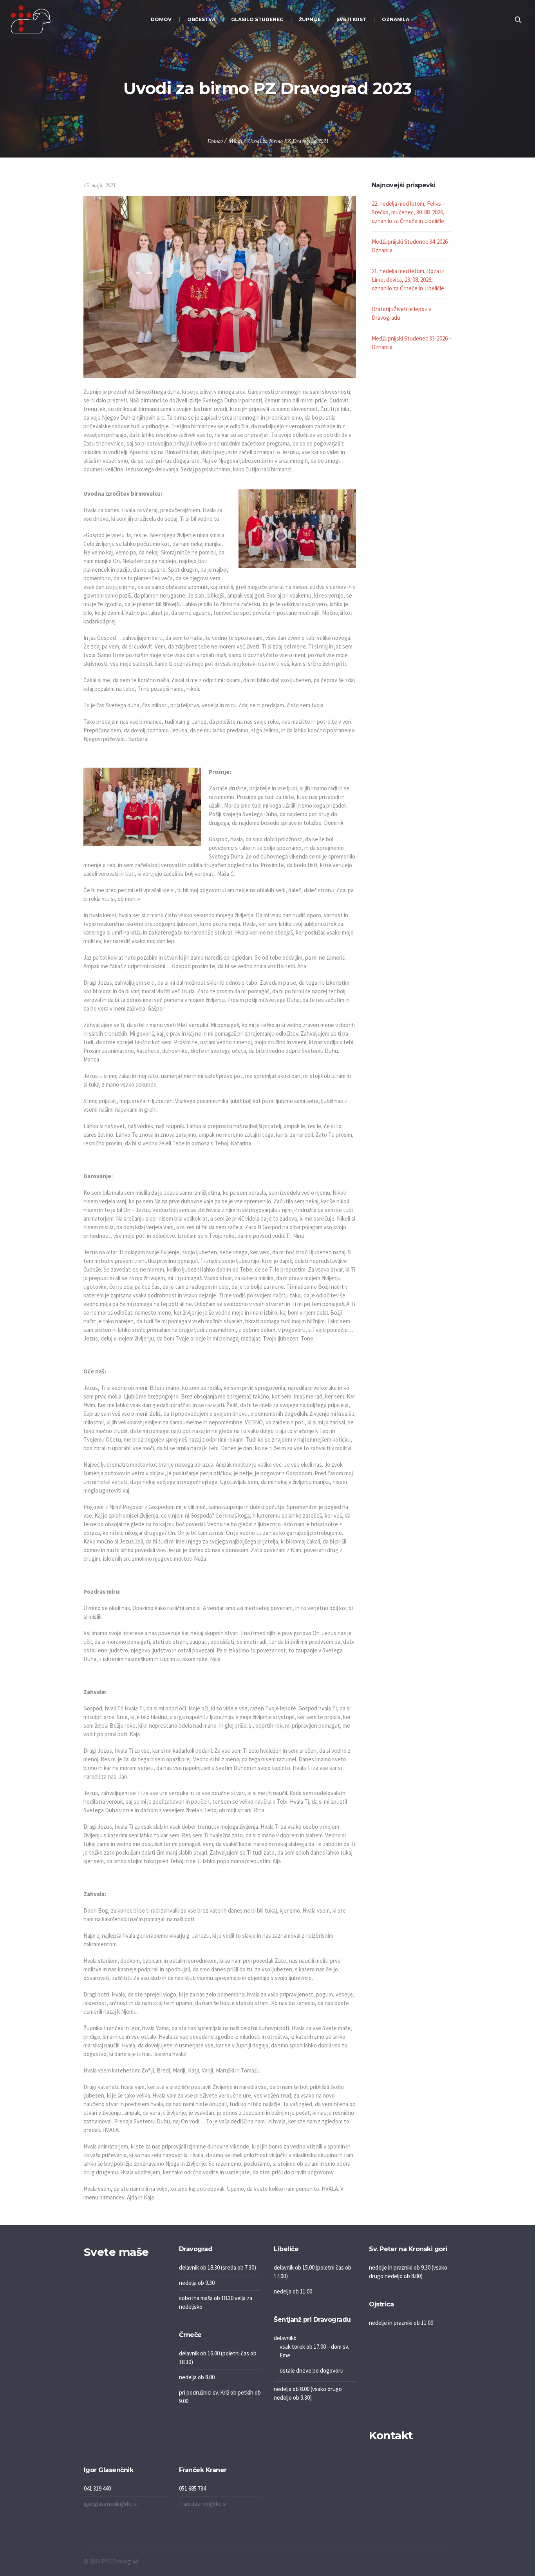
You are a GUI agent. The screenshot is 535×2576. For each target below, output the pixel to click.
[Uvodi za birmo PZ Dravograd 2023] (220, 286)
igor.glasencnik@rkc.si (111, 2504)
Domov (215, 141)
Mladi (235, 141)
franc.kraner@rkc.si (203, 2504)
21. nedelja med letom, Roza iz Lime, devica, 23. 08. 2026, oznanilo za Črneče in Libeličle (408, 280)
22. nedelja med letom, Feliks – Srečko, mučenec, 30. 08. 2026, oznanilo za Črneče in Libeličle (408, 212)
